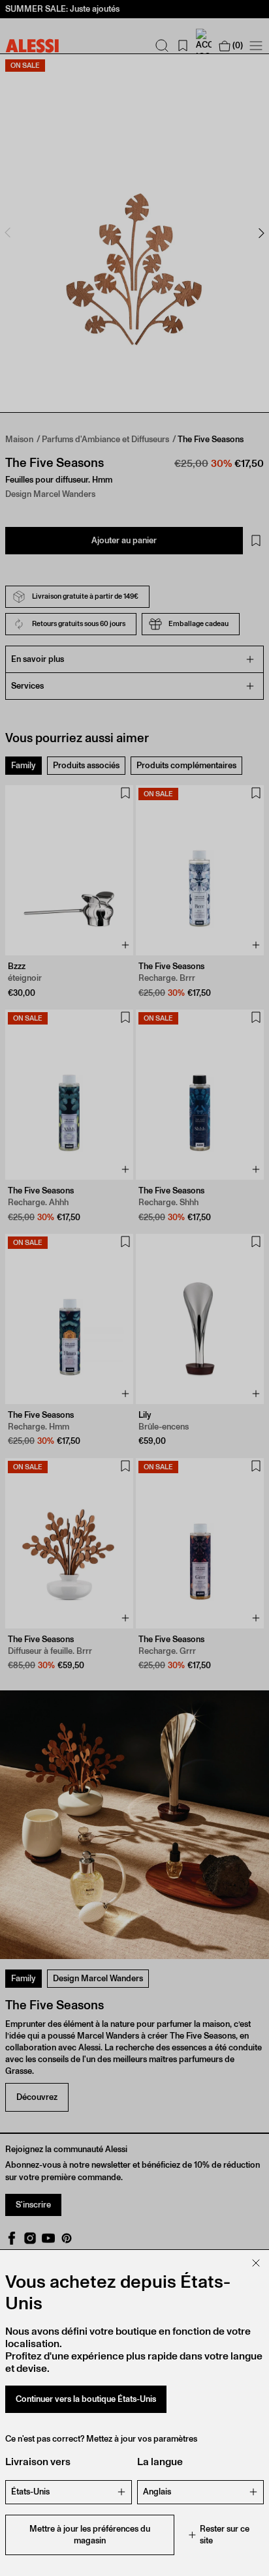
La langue (160, 2462)
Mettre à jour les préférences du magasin (90, 2535)
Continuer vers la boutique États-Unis (86, 2399)
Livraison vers (38, 2462)
